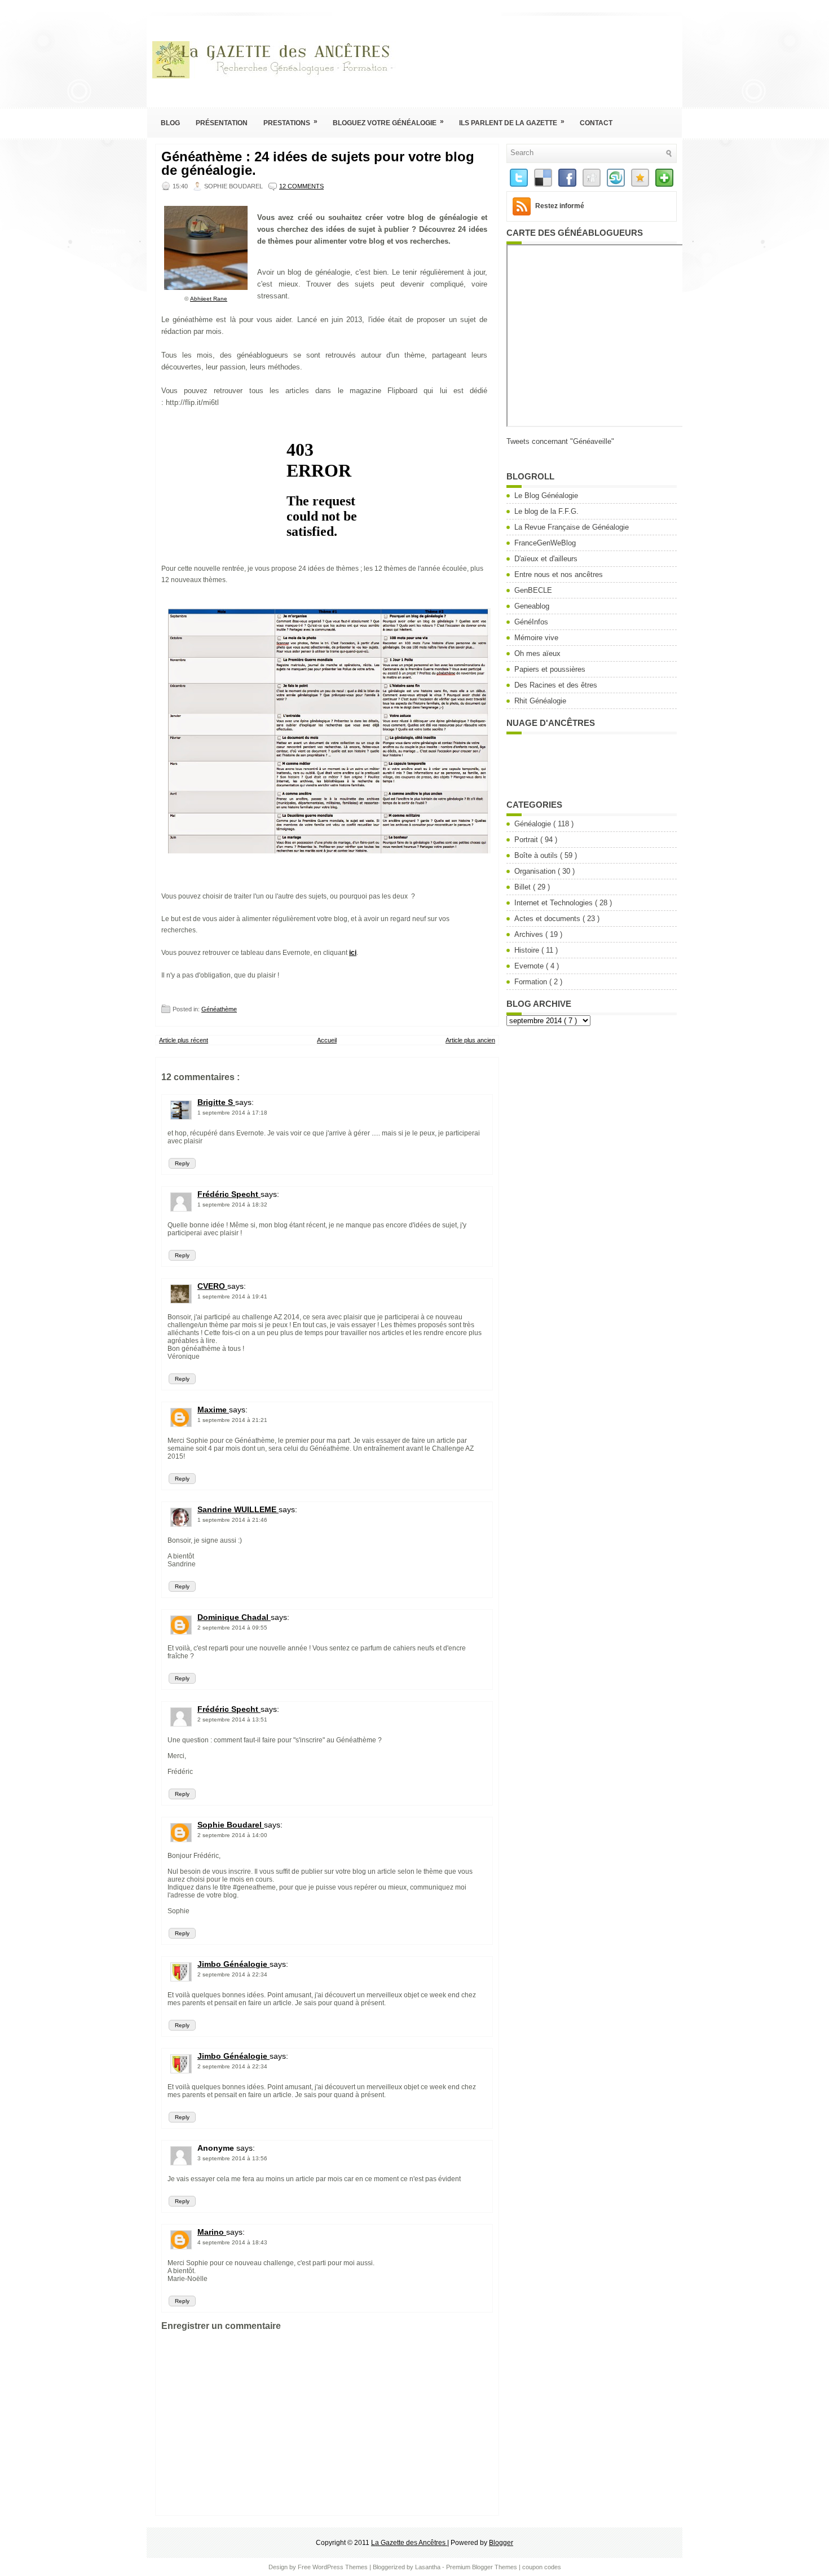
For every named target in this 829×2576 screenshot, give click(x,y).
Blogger (501, 2543)
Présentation (222, 123)
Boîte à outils (537, 855)
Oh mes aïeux (537, 653)
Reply (182, 1163)
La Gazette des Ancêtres (409, 2543)
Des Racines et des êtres (556, 685)
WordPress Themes (341, 2567)
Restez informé (560, 206)
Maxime (213, 1410)
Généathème (219, 1009)
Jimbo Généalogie (233, 1964)
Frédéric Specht (229, 1194)
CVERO (212, 1286)
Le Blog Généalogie (546, 496)
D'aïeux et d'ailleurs (546, 559)
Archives (530, 934)
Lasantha (429, 2567)
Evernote (530, 966)
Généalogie (534, 824)
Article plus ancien (470, 1040)
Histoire (528, 950)
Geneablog (532, 606)
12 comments (301, 186)
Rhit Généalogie (540, 701)
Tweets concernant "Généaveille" (560, 441)
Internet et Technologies (555, 903)
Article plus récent (184, 1040)
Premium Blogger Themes (482, 2567)
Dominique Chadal (234, 1617)
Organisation (536, 871)
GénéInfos (531, 622)
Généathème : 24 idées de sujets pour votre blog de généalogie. (318, 164)
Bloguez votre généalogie (388, 122)
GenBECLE (533, 590)
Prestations (290, 122)
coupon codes (542, 2567)
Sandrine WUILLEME (238, 1509)
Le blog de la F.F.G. (546, 511)
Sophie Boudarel (231, 1825)
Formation (532, 982)
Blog (170, 123)
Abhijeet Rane (209, 299)
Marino (212, 2232)
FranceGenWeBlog (545, 543)
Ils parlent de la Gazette (512, 122)
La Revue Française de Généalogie (572, 527)
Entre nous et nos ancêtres (559, 574)
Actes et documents (548, 919)
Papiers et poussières (550, 669)
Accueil (327, 1040)
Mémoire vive (536, 638)
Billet (524, 887)
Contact (596, 123)
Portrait (527, 840)
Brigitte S (216, 1102)
